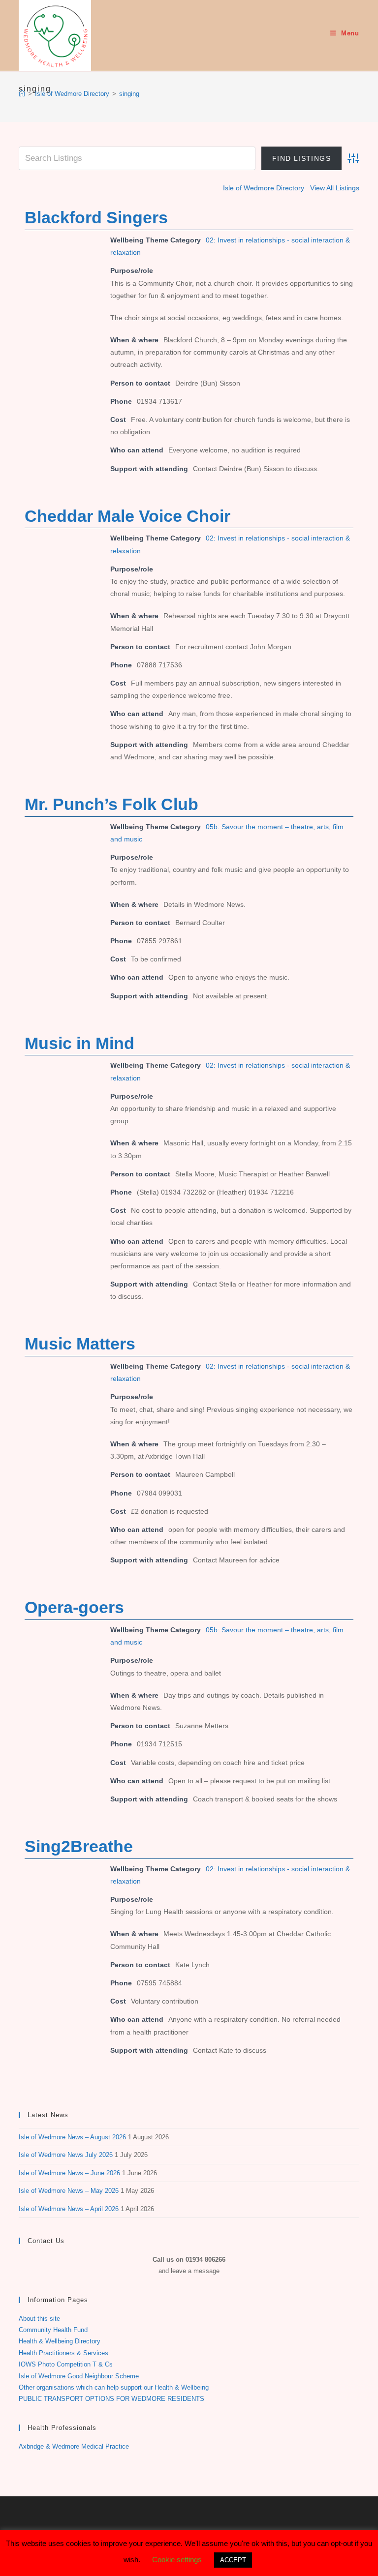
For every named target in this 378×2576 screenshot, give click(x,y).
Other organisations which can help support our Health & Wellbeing (114, 2387)
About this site (39, 2319)
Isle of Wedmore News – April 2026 (69, 2209)
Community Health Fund (53, 2330)
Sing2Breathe (79, 1846)
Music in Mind (79, 1043)
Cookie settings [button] (177, 2560)
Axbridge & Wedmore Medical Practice (74, 2446)
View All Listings (335, 188)
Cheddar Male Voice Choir (127, 516)
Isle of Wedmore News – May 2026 (69, 2191)
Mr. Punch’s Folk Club (111, 804)
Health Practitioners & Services (63, 2353)
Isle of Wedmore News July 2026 (66, 2155)
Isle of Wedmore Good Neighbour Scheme (79, 2376)
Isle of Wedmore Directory (264, 188)
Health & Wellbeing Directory (60, 2341)
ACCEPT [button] (233, 2560)
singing (129, 94)
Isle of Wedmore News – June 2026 (69, 2173)
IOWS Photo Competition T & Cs (66, 2364)
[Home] (22, 94)
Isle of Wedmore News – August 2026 (72, 2137)
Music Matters (80, 1344)
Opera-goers (74, 1607)
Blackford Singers (96, 217)
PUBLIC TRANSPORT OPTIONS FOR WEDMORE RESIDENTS (111, 2399)
